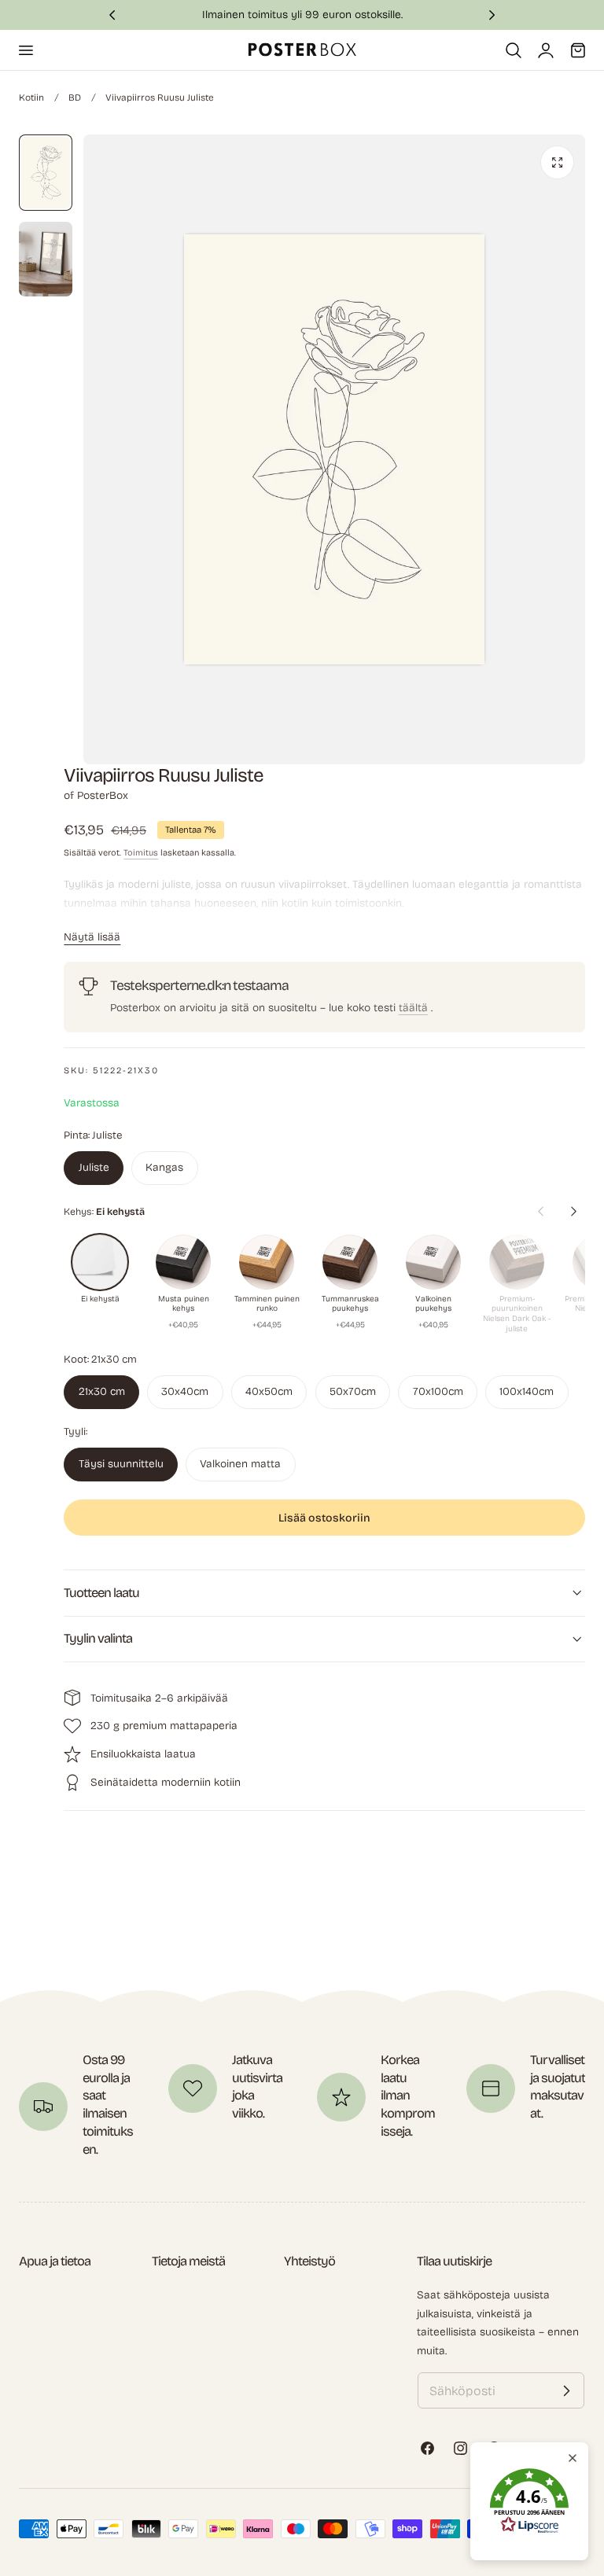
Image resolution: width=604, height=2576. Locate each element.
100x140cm (527, 1391)
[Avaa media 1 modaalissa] (557, 162)
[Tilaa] (566, 2390)
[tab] (46, 173)
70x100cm (438, 1391)
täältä (413, 1008)
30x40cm (185, 1391)
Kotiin (31, 98)
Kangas (164, 1167)
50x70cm (353, 1391)
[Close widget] (573, 2458)
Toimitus (141, 853)
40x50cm (269, 1391)
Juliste (94, 1167)
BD (75, 98)
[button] (25, 50)
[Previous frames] (540, 1212)
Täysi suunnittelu (121, 1464)
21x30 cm (102, 1391)
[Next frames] (573, 1212)
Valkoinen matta (240, 1464)
